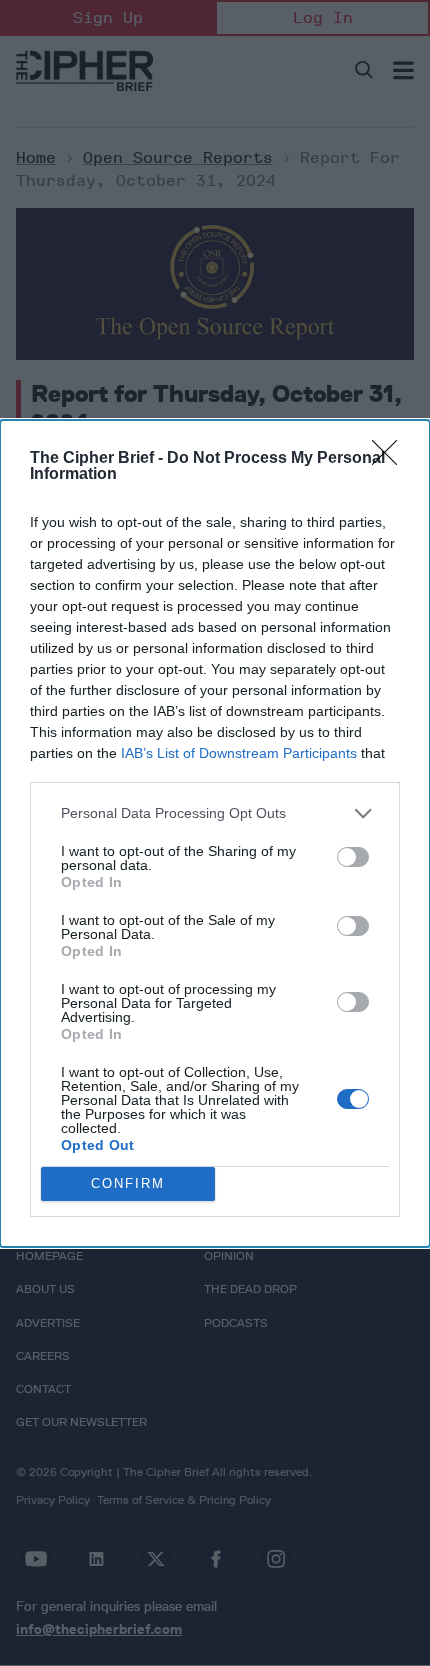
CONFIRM (128, 1183)
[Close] (391, 459)
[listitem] (215, 813)
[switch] (353, 857)
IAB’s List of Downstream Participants (239, 753)
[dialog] (215, 833)
